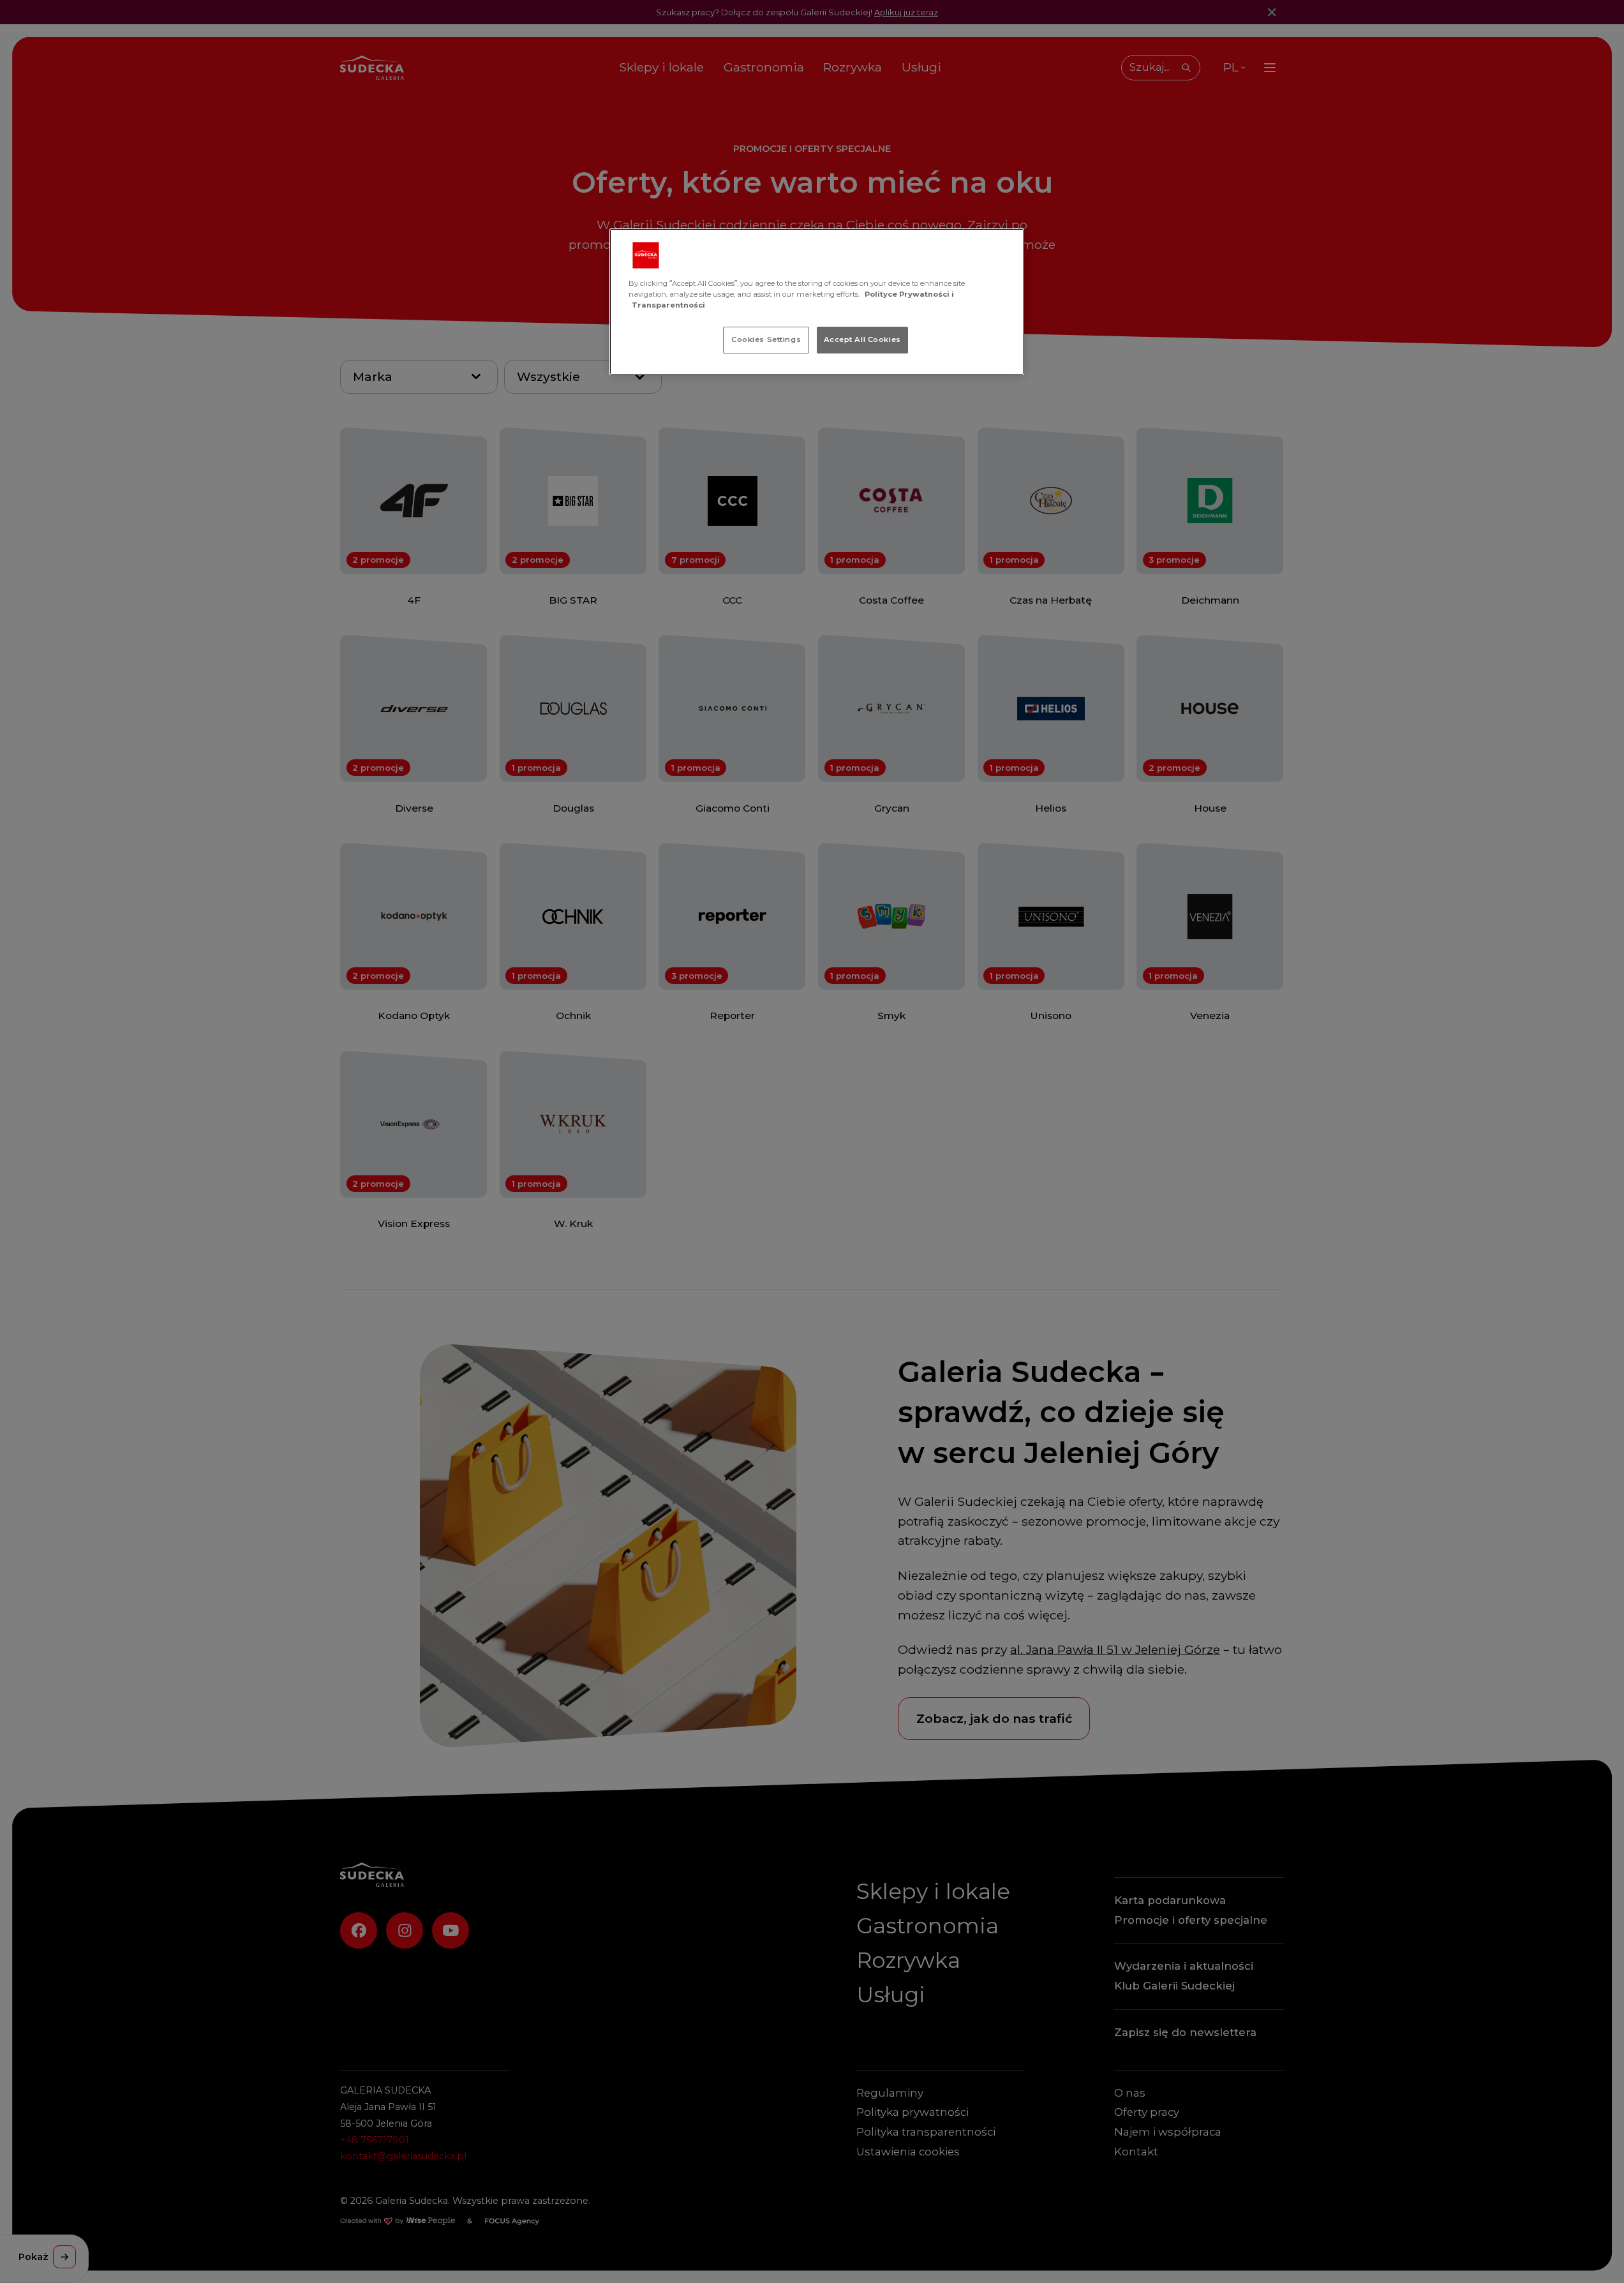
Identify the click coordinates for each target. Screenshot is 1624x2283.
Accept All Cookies (862, 339)
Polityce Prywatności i (909, 294)
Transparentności (668, 305)
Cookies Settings (766, 339)
